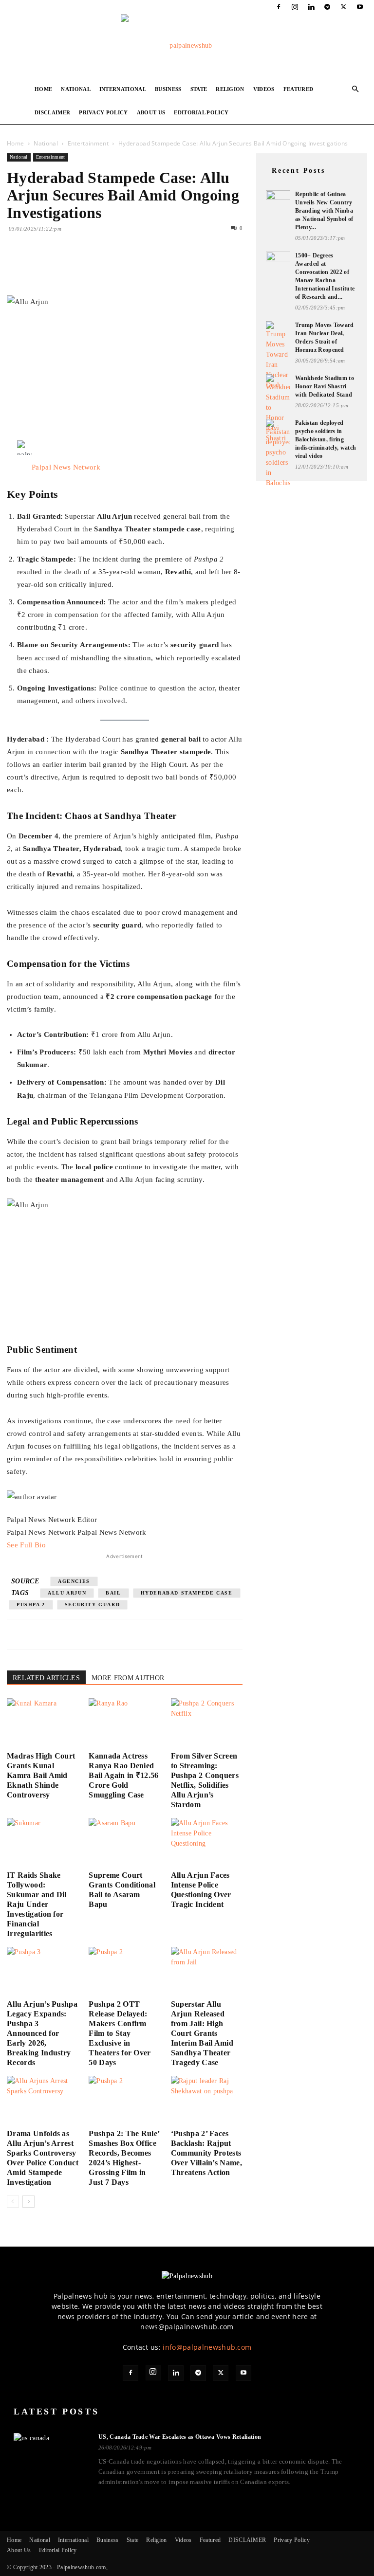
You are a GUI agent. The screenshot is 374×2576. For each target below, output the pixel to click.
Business (168, 89)
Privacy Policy (103, 112)
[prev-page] (13, 2202)
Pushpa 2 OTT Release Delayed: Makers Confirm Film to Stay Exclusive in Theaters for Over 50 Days (120, 2033)
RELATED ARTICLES (46, 1678)
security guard (92, 1605)
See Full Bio (26, 1545)
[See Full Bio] (51, 1545)
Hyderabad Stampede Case (187, 1593)
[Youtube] (360, 7)
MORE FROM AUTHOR (128, 1678)
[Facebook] (279, 7)
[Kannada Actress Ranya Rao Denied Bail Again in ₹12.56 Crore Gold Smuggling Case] (124, 1723)
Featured (299, 89)
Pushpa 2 (31, 1605)
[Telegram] (327, 7)
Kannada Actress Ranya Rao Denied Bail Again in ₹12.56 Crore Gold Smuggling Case (123, 1775)
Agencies (74, 1581)
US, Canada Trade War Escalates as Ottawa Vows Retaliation (180, 2437)
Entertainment (88, 143)
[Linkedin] (311, 7)
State (199, 89)
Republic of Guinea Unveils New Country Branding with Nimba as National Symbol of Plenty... (324, 211)
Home (43, 89)
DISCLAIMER (52, 112)
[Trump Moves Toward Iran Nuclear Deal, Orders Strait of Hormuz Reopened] (278, 356)
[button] (355, 89)
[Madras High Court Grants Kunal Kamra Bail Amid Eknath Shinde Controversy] (43, 1723)
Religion (230, 89)
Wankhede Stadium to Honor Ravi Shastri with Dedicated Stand (325, 386)
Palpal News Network (66, 467)
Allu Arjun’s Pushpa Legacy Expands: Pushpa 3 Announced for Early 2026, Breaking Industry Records (42, 2033)
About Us (151, 112)
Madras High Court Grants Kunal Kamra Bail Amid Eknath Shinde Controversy (41, 1775)
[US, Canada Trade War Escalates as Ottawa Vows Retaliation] (50, 2453)
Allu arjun (67, 1593)
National (76, 89)
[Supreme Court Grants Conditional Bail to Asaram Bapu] (124, 1842)
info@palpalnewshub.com (207, 2347)
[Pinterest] (61, 268)
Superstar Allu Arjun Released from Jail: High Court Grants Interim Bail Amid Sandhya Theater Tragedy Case (202, 2033)
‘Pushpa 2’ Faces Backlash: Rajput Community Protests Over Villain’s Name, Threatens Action (206, 2153)
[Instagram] (295, 7)
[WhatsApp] (84, 268)
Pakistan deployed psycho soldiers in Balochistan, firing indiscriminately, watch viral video (326, 439)
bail (113, 1593)
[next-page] (28, 2202)
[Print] (129, 268)
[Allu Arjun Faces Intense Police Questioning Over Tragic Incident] (207, 1842)
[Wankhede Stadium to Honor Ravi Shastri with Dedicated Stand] (278, 409)
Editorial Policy (201, 112)
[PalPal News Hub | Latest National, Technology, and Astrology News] (187, 46)
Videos (264, 89)
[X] (344, 7)
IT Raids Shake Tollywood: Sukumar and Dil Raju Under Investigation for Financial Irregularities (37, 1904)
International (123, 89)
